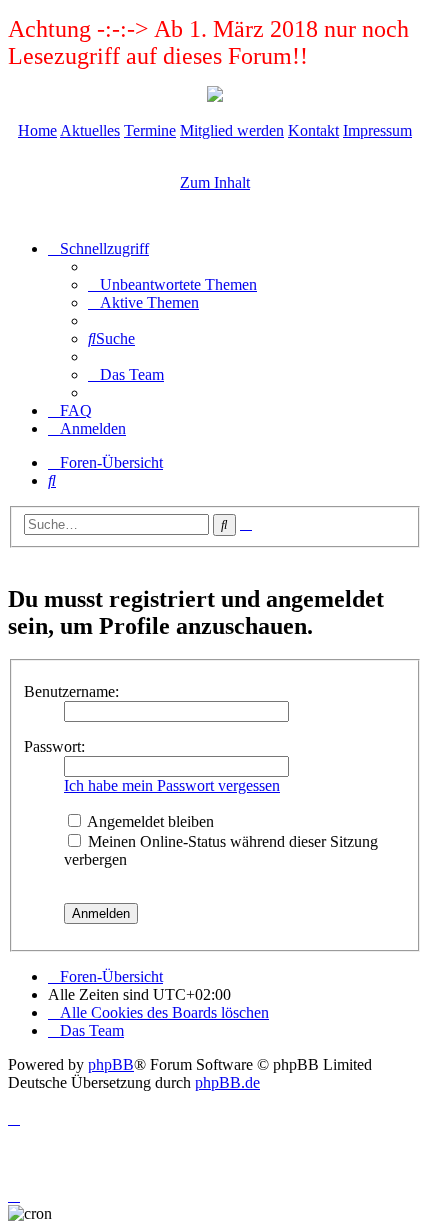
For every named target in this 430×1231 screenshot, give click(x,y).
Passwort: (54, 746)
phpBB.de (227, 1082)
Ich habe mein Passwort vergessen (172, 785)
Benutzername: (71, 691)
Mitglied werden (232, 130)
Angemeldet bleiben (149, 821)
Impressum (377, 130)
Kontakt (313, 130)
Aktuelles (90, 130)
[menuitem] (172, 284)
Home (37, 130)
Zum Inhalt (215, 182)
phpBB (111, 1064)
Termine (150, 130)
